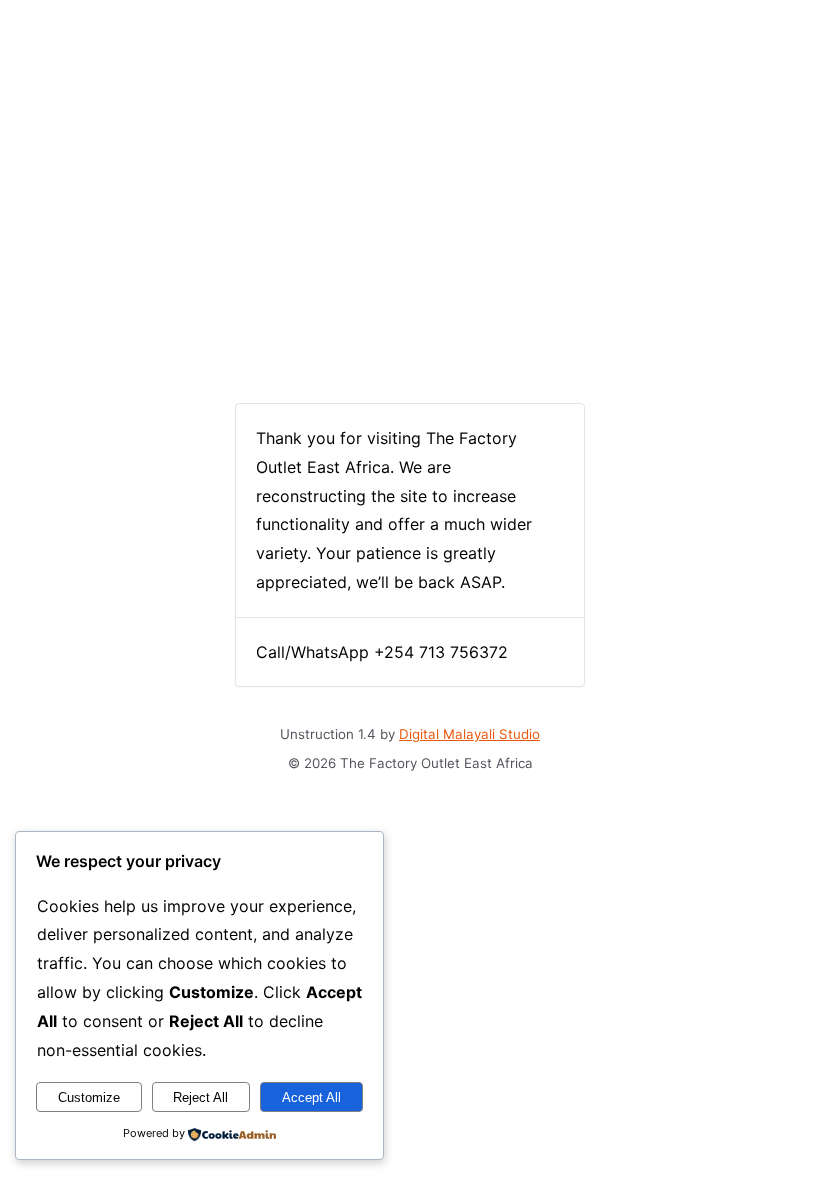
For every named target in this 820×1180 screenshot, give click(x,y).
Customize (89, 1097)
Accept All (311, 1097)
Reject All (200, 1097)
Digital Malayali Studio (469, 734)
